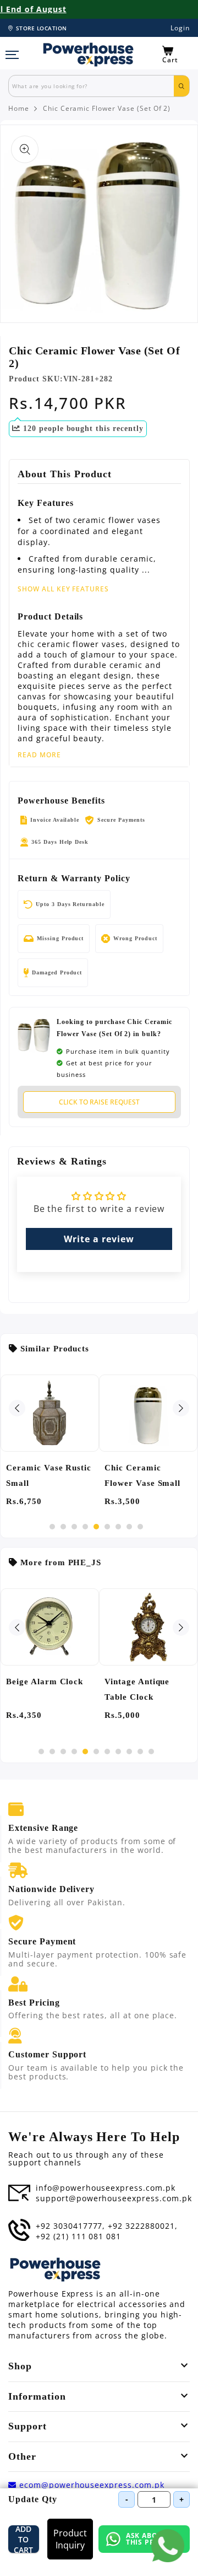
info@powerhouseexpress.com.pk (106, 2188)
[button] (176, 55)
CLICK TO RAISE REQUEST (99, 1102)
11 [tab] (151, 1752)
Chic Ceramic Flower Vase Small (142, 1475)
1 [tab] (52, 1527)
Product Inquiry (70, 2539)
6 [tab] (107, 1527)
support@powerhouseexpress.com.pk (114, 2198)
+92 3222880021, (142, 2226)
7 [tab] (118, 1527)
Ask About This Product (154, 2539)
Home (19, 109)
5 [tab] (96, 1527)
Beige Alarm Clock (45, 1682)
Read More (39, 755)
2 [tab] (63, 1527)
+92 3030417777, (70, 2226)
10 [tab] (140, 1752)
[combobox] (91, 86)
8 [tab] (129, 1527)
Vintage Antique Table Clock (137, 1689)
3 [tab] (74, 1527)
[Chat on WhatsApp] (168, 2546)
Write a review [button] (99, 1239)
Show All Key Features (63, 589)
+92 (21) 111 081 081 (78, 2237)
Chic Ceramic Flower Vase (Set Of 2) (107, 109)
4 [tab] (85, 1527)
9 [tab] (140, 1527)
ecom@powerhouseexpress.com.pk (90, 2485)
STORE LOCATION (42, 28)
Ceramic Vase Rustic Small (49, 1475)
